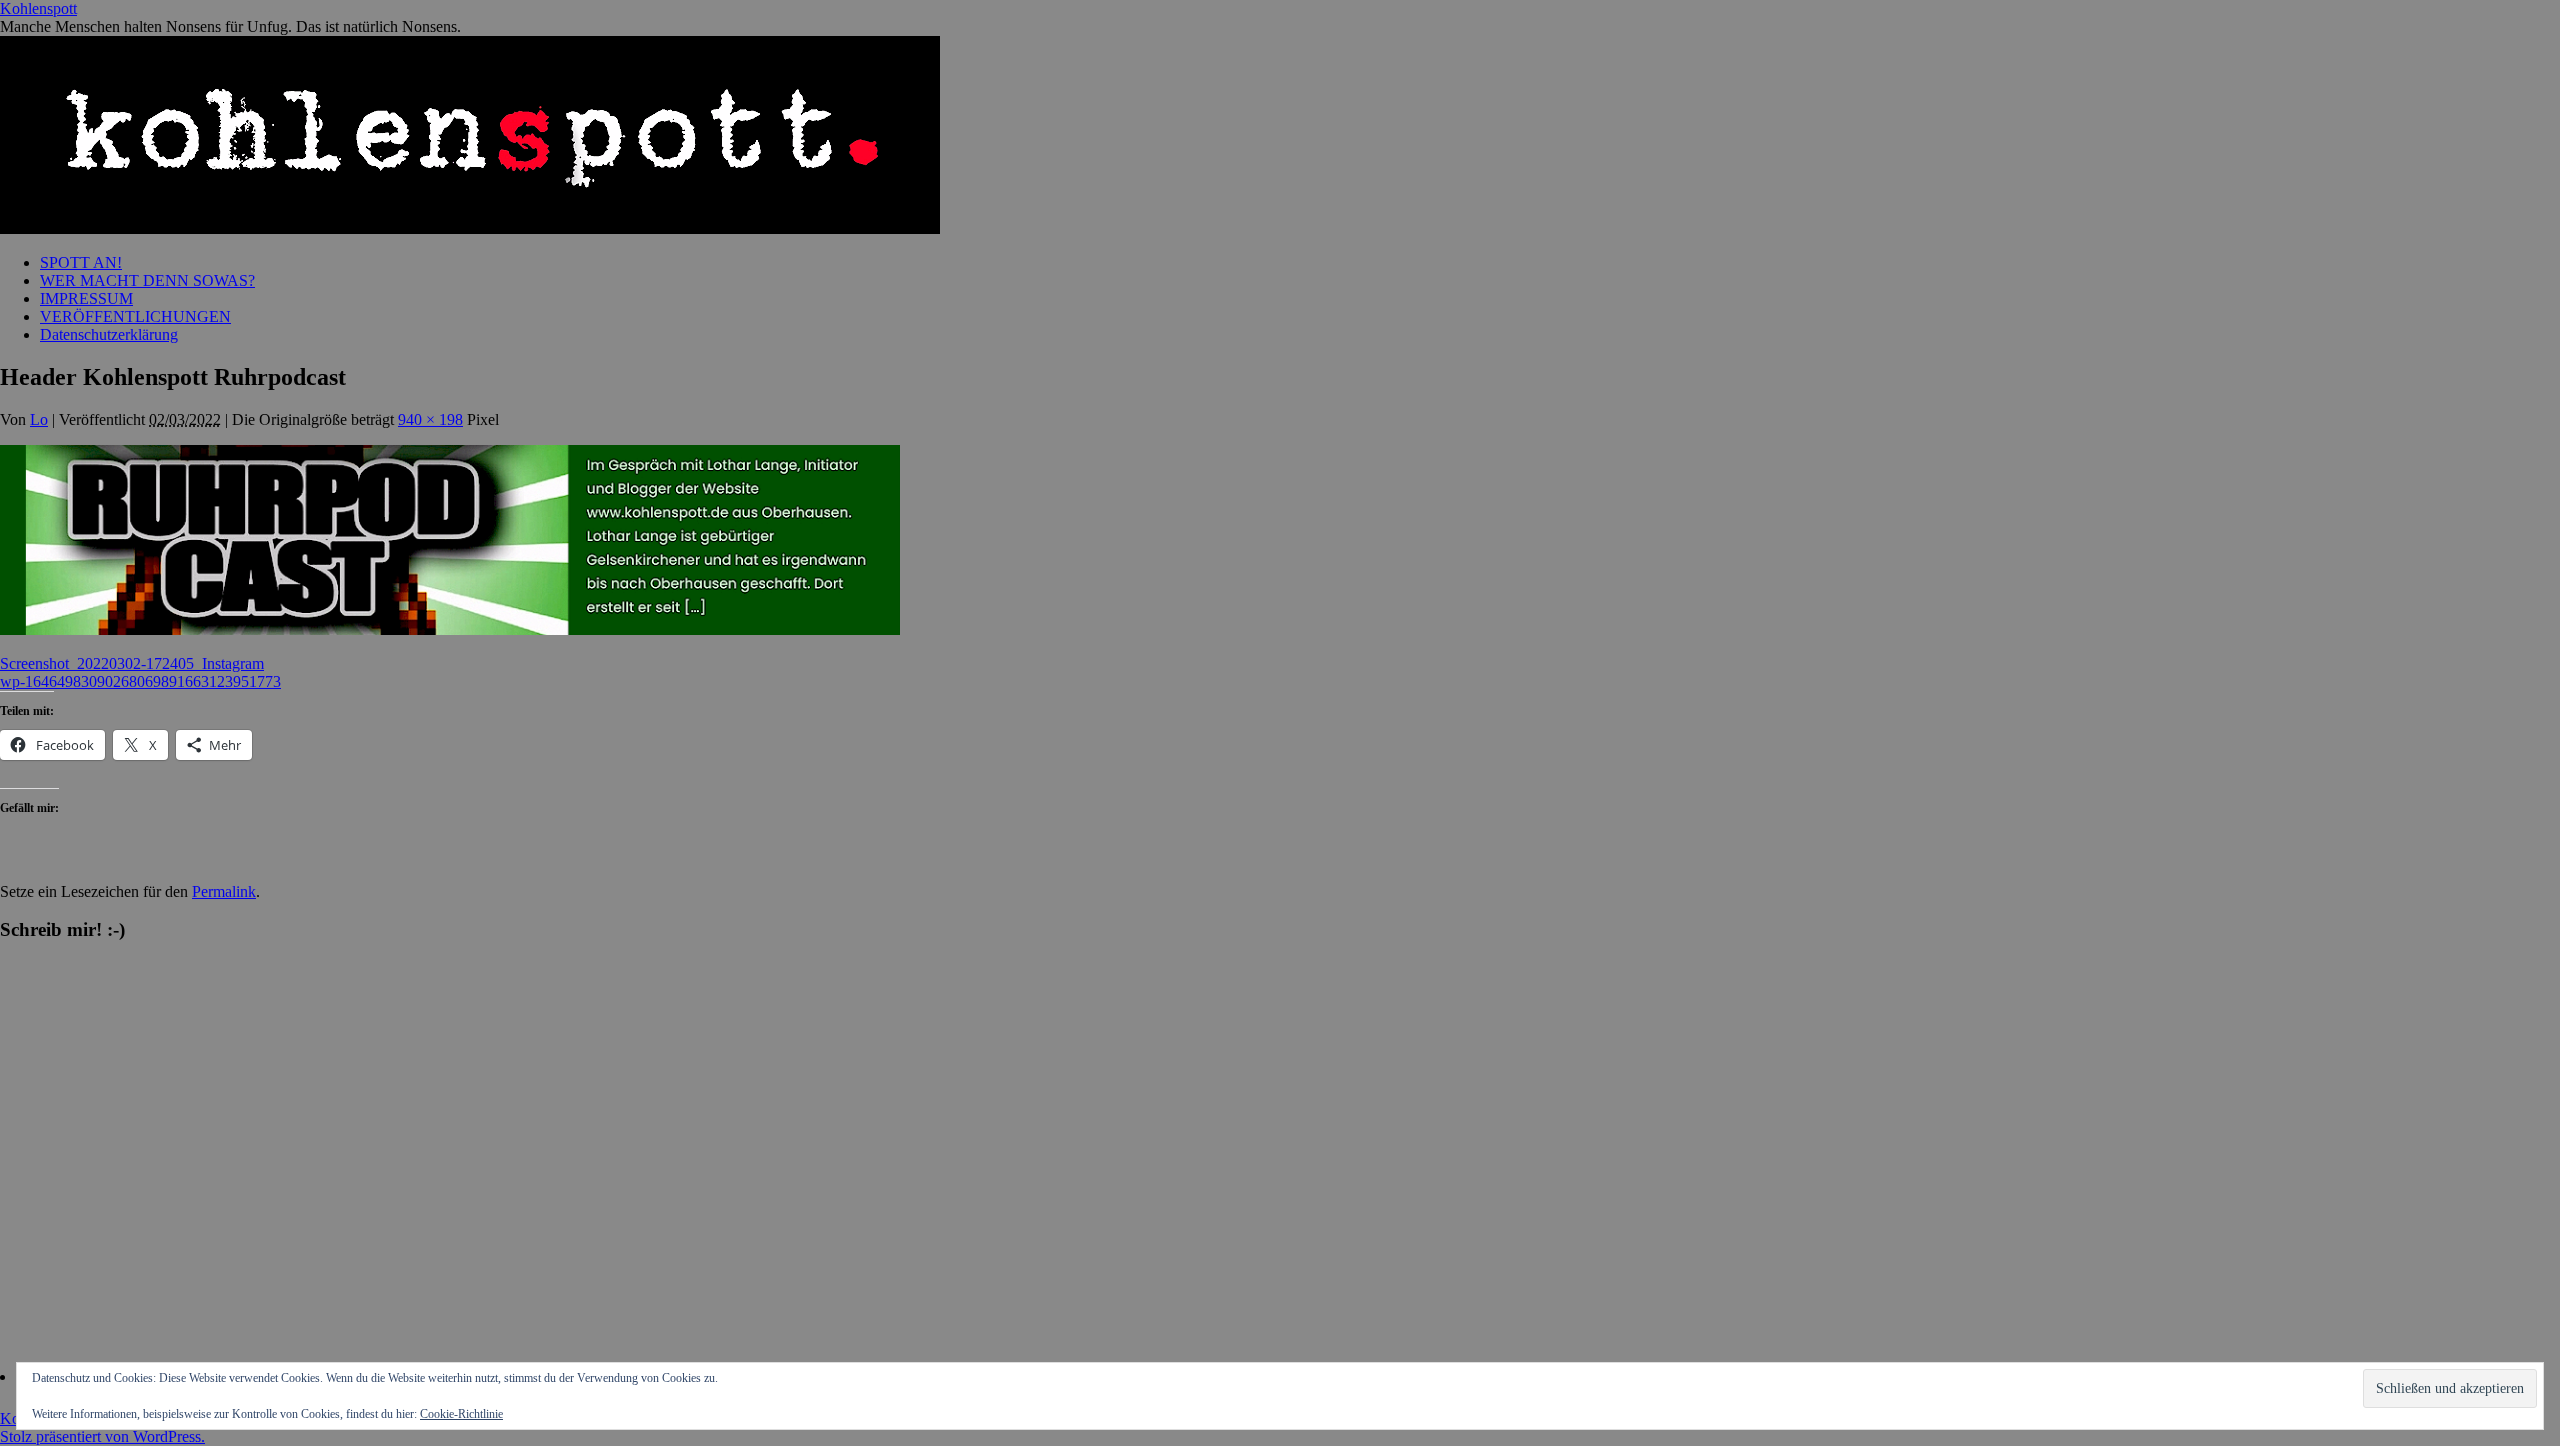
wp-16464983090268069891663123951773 (140, 681)
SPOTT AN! (81, 262)
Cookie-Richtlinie (461, 1414)
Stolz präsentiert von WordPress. (102, 1436)
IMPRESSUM (86, 298)
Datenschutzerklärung (109, 334)
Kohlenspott (38, 8)
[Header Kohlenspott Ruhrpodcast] (450, 629)
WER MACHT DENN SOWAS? (147, 280)
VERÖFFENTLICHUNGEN (135, 316)
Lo (39, 419)
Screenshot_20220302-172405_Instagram (132, 663)
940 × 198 (430, 419)
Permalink (224, 891)
